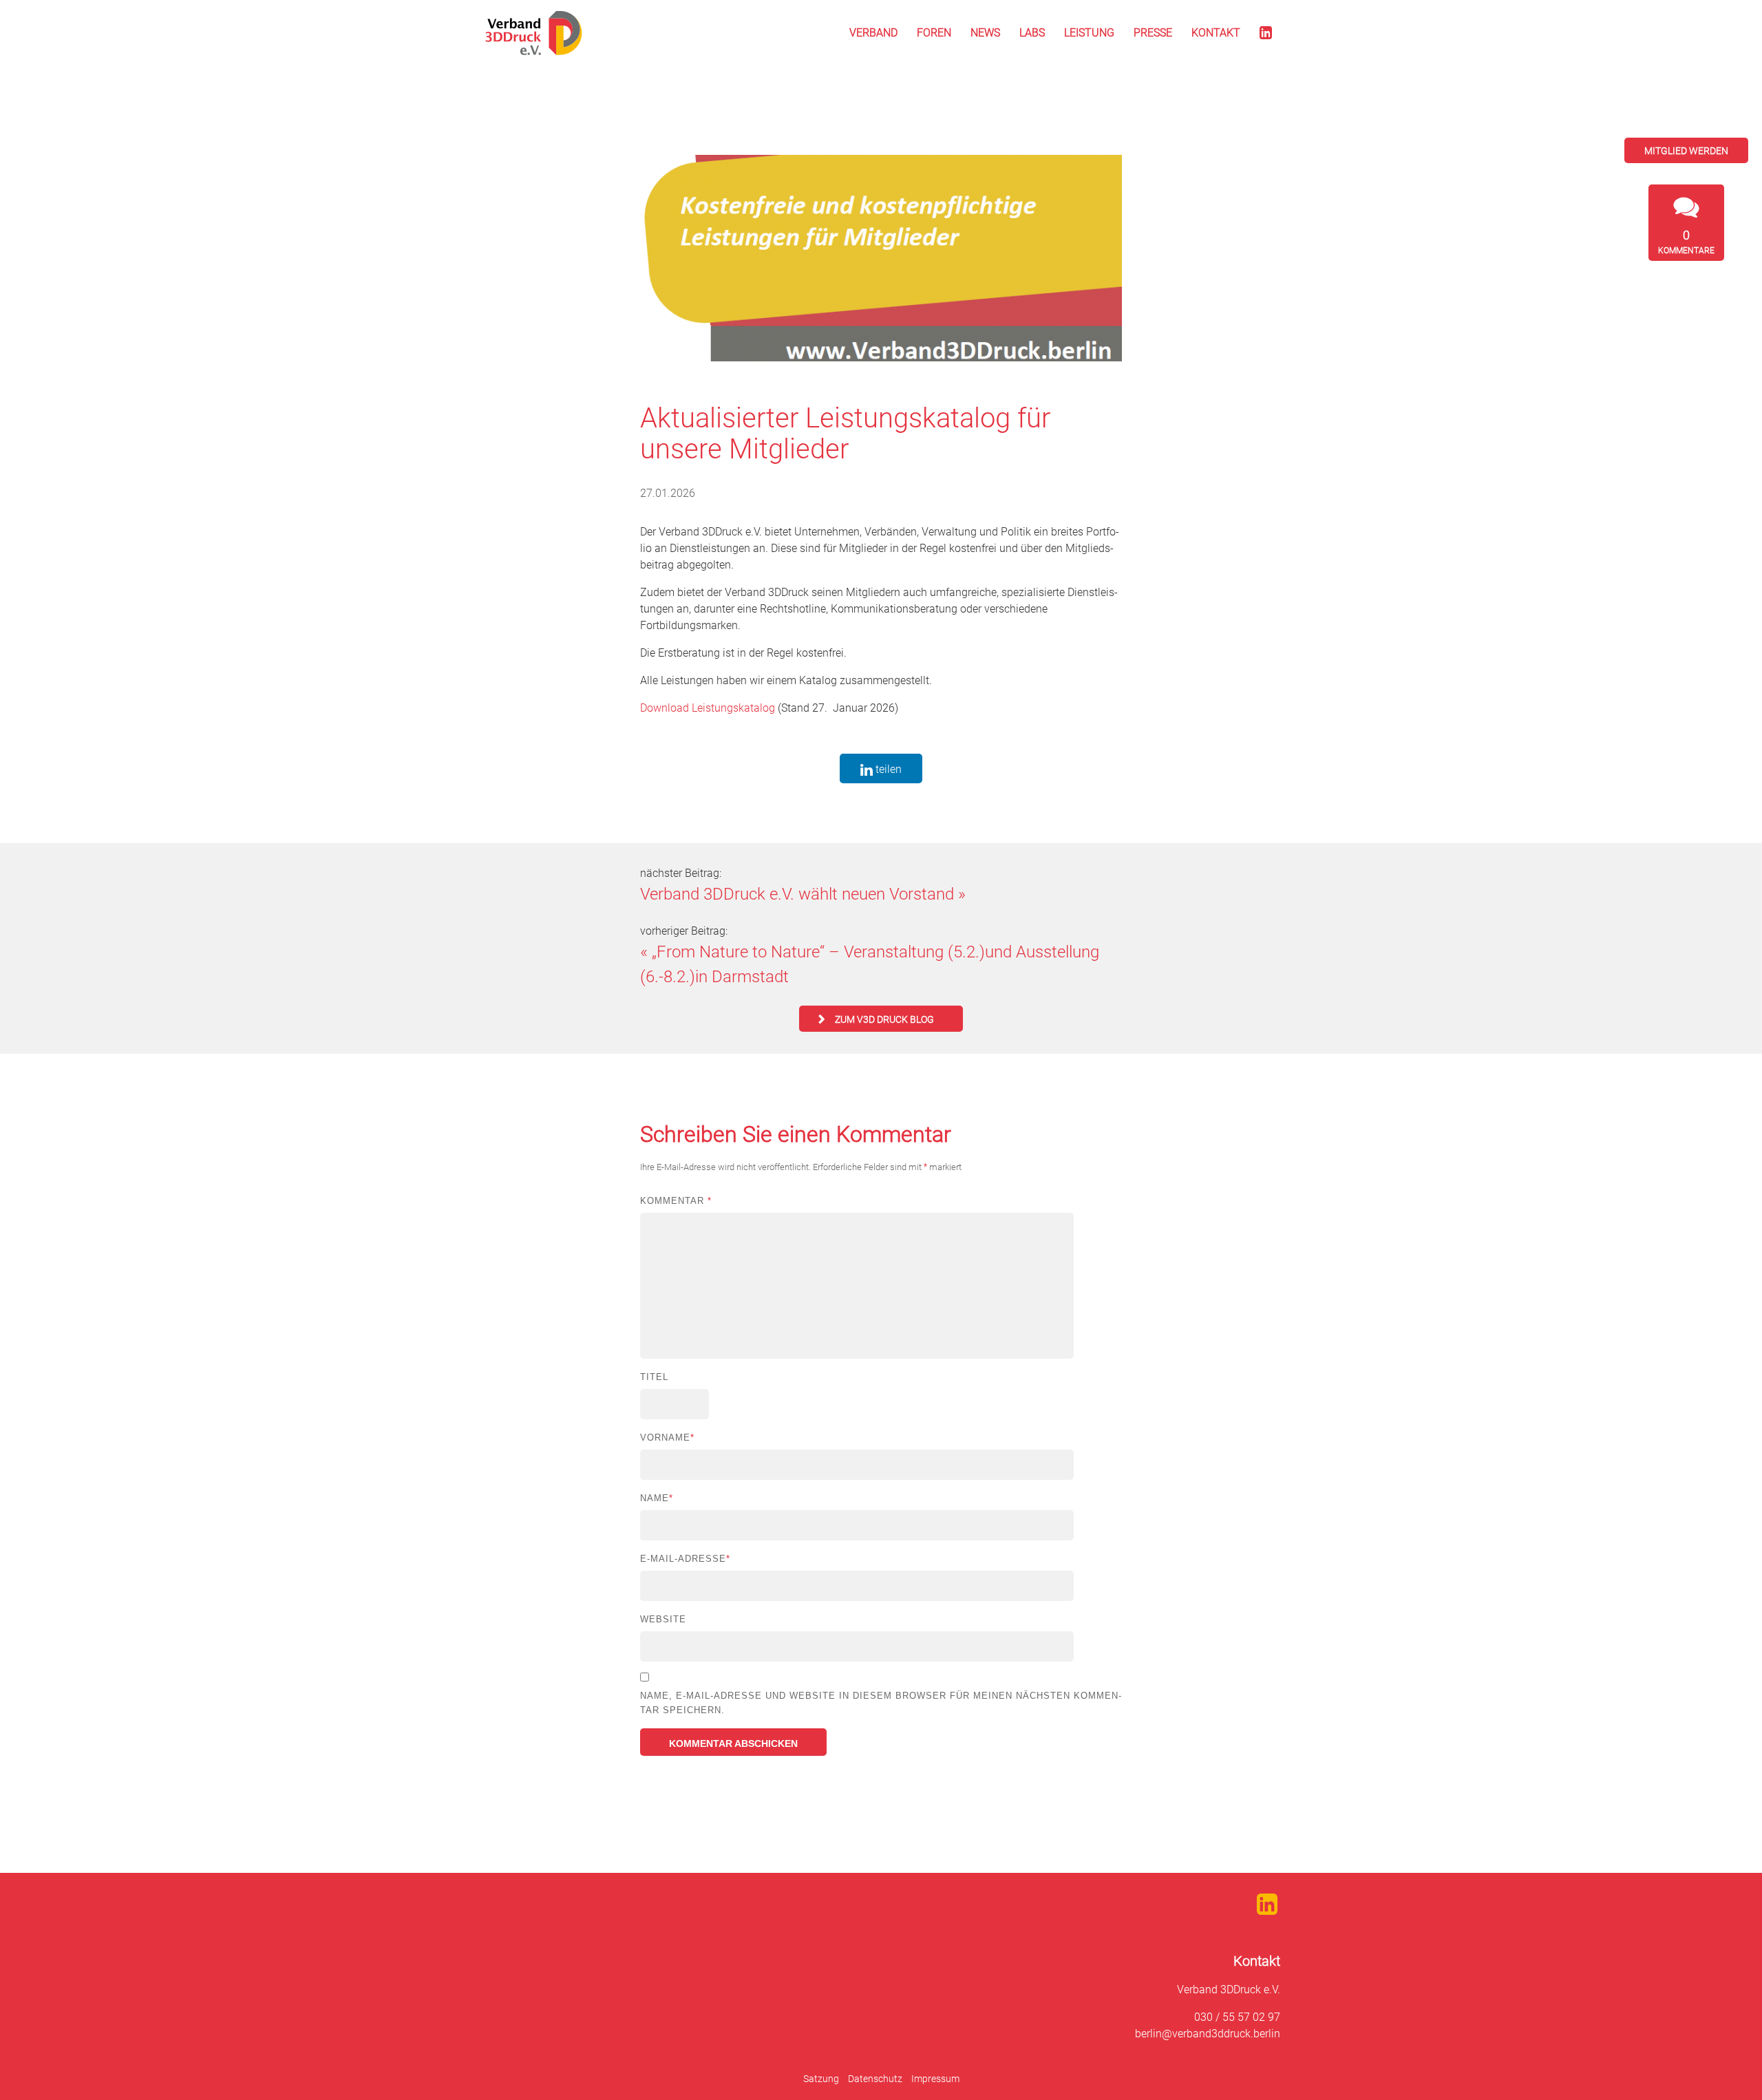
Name (657, 1498)
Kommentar (676, 1201)
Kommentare (1686, 242)
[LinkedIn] (1266, 33)
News (985, 33)
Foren (934, 33)
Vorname (667, 1438)
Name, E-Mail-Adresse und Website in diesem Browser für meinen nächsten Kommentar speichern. (881, 1703)
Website (663, 1619)
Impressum (935, 2079)
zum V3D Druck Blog (884, 1019)
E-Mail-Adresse (685, 1559)
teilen (887, 769)
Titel (654, 1377)
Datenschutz (875, 2079)
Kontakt (1216, 33)
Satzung (821, 2079)
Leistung (1089, 33)
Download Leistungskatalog (708, 708)
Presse (1153, 33)
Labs (1032, 33)
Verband (873, 33)
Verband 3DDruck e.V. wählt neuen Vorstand (797, 894)
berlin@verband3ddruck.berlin (1208, 2034)
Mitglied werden (1686, 151)
